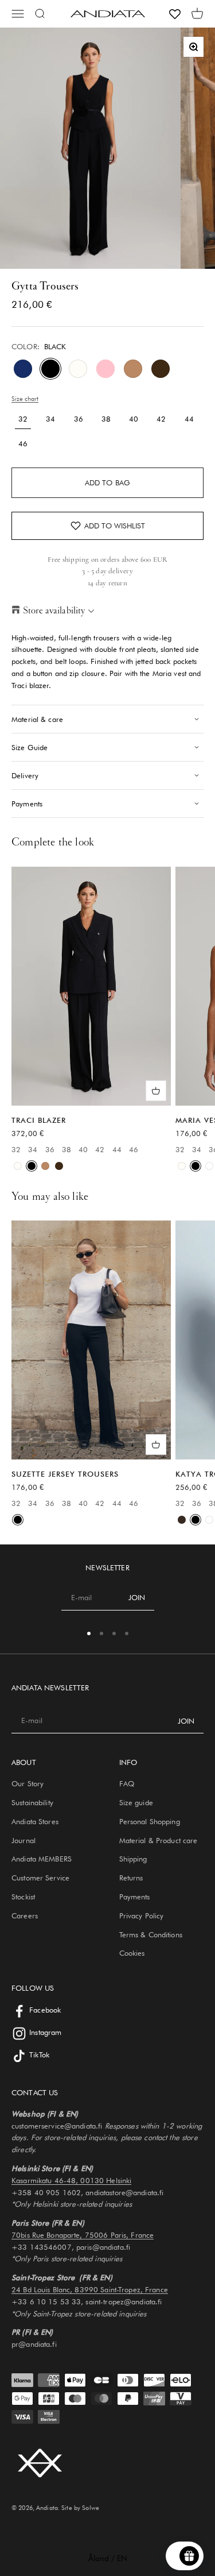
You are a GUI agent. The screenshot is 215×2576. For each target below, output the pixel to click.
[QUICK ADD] (156, 1091)
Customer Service (40, 1878)
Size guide (136, 1802)
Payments (135, 1897)
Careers (25, 1915)
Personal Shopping (150, 1821)
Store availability (54, 610)
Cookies (132, 1953)
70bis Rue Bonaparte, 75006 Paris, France (83, 2235)
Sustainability (32, 1802)
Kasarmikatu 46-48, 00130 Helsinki (71, 2180)
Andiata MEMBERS (42, 1859)
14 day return (107, 583)
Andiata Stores (35, 1821)
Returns (131, 1878)
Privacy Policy (142, 1915)
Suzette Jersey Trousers (65, 1474)
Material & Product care (159, 1840)
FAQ (127, 1783)
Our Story (28, 1783)
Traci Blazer (39, 1120)
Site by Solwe (80, 2508)
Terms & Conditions (151, 1934)
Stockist (23, 1897)
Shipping (133, 1859)
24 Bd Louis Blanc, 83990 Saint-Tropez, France (90, 2289)
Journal (24, 1840)
